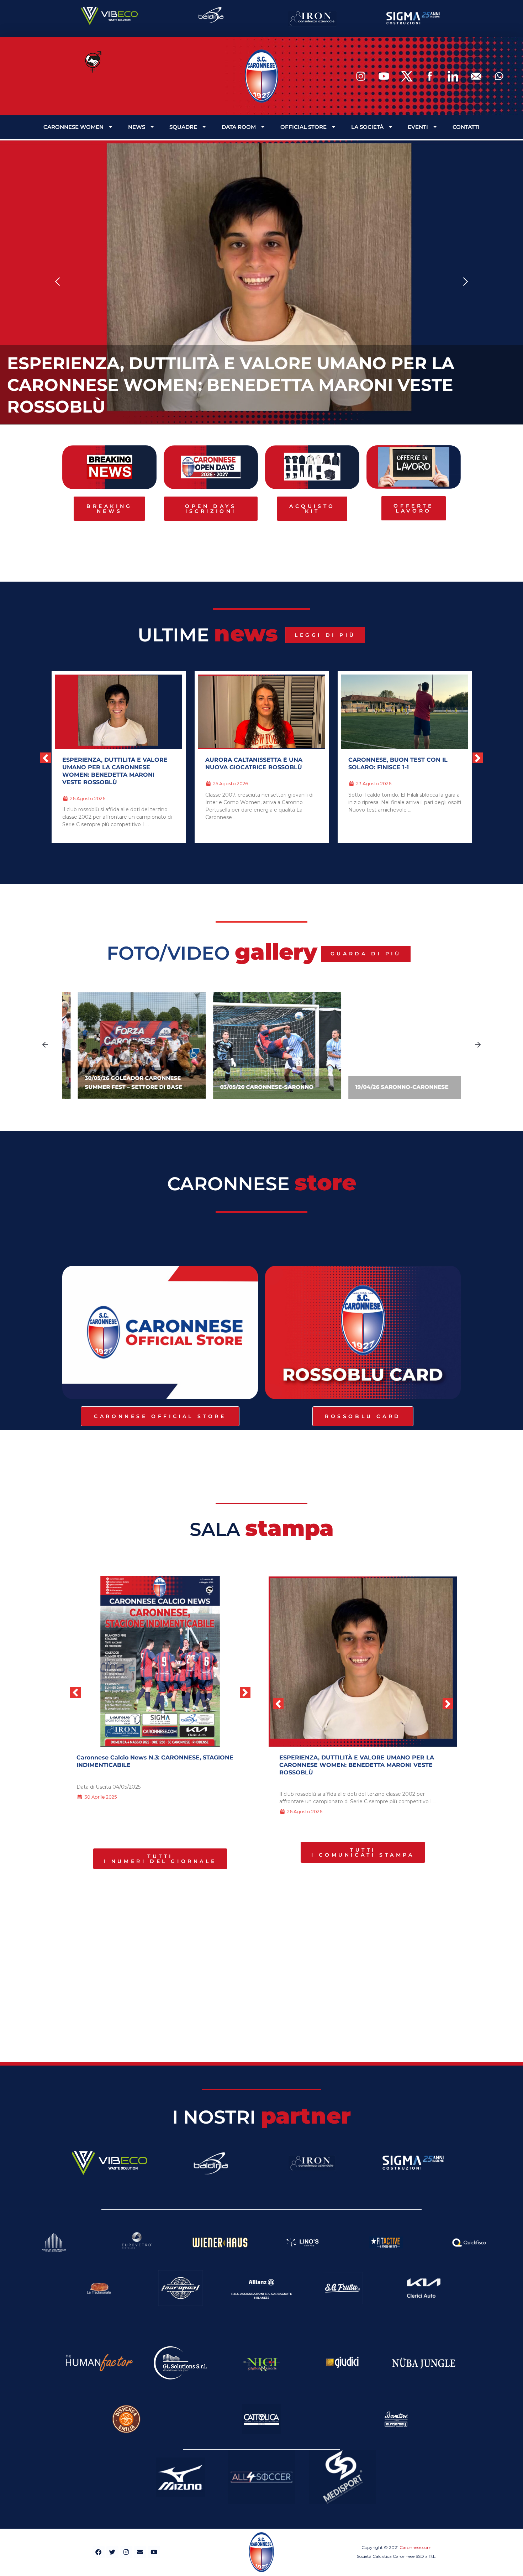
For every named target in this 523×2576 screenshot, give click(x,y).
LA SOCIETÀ (367, 127)
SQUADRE (183, 127)
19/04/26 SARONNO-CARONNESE (386, 1087)
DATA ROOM (239, 127)
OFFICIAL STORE (303, 127)
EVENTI (418, 127)
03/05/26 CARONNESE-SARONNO (251, 1087)
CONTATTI (466, 127)
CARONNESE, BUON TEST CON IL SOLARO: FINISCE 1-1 (398, 764)
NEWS (137, 127)
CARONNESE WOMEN (73, 127)
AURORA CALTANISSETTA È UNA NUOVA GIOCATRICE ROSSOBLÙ (254, 764)
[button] (58, 282)
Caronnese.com (416, 2547)
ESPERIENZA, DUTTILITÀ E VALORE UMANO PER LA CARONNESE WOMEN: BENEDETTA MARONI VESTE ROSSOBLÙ (231, 385)
